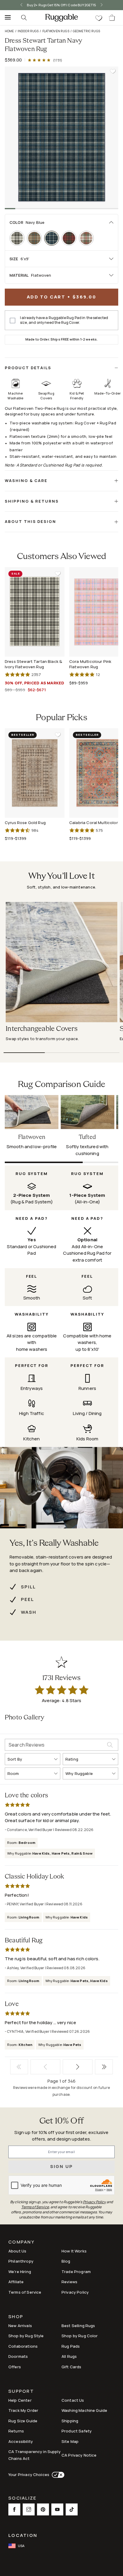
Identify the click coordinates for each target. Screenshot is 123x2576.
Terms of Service (25, 2292)
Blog (66, 2261)
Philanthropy (21, 2261)
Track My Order (23, 2410)
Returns (16, 2431)
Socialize (22, 2499)
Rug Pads (71, 2346)
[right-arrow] (104, 5)
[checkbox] (13, 321)
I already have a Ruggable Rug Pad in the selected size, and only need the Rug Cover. (64, 320)
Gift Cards (72, 2367)
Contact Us (73, 2400)
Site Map (70, 2441)
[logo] (61, 18)
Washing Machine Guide (84, 2410)
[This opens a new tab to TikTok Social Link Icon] (72, 2509)
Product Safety (77, 2431)
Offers (15, 2367)
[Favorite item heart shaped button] (113, 71)
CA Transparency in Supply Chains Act (34, 2455)
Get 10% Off (61, 2121)
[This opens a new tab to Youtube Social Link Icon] (57, 2509)
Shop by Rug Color (80, 2336)
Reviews (69, 2282)
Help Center (20, 2400)
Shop (16, 2317)
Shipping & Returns (32, 501)
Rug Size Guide (23, 2421)
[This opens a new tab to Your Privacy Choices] (57, 2475)
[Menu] (6, 18)
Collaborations (23, 2346)
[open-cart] (112, 18)
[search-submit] (113, 1745)
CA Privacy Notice (79, 2455)
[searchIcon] (24, 18)
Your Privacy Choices (29, 2475)
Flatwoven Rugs (56, 31)
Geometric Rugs (86, 31)
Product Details (28, 368)
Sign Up (62, 2166)
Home (9, 31)
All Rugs (69, 2356)
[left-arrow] (19, 5)
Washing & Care (26, 481)
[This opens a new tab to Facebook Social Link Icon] (14, 2509)
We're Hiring (20, 2272)
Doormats (18, 2356)
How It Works (74, 2251)
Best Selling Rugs (78, 2326)
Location (23, 2535)
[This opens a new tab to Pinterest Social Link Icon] (43, 2509)
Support (21, 2392)
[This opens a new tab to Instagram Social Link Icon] (29, 2509)
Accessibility (21, 2441)
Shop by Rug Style (26, 2336)
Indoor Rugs (28, 31)
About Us (17, 2251)
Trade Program (76, 2272)
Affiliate (16, 2282)
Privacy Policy (75, 2292)
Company (21, 2242)
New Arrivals (20, 2326)
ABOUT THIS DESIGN (30, 521)
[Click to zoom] (61, 137)
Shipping (70, 2421)
